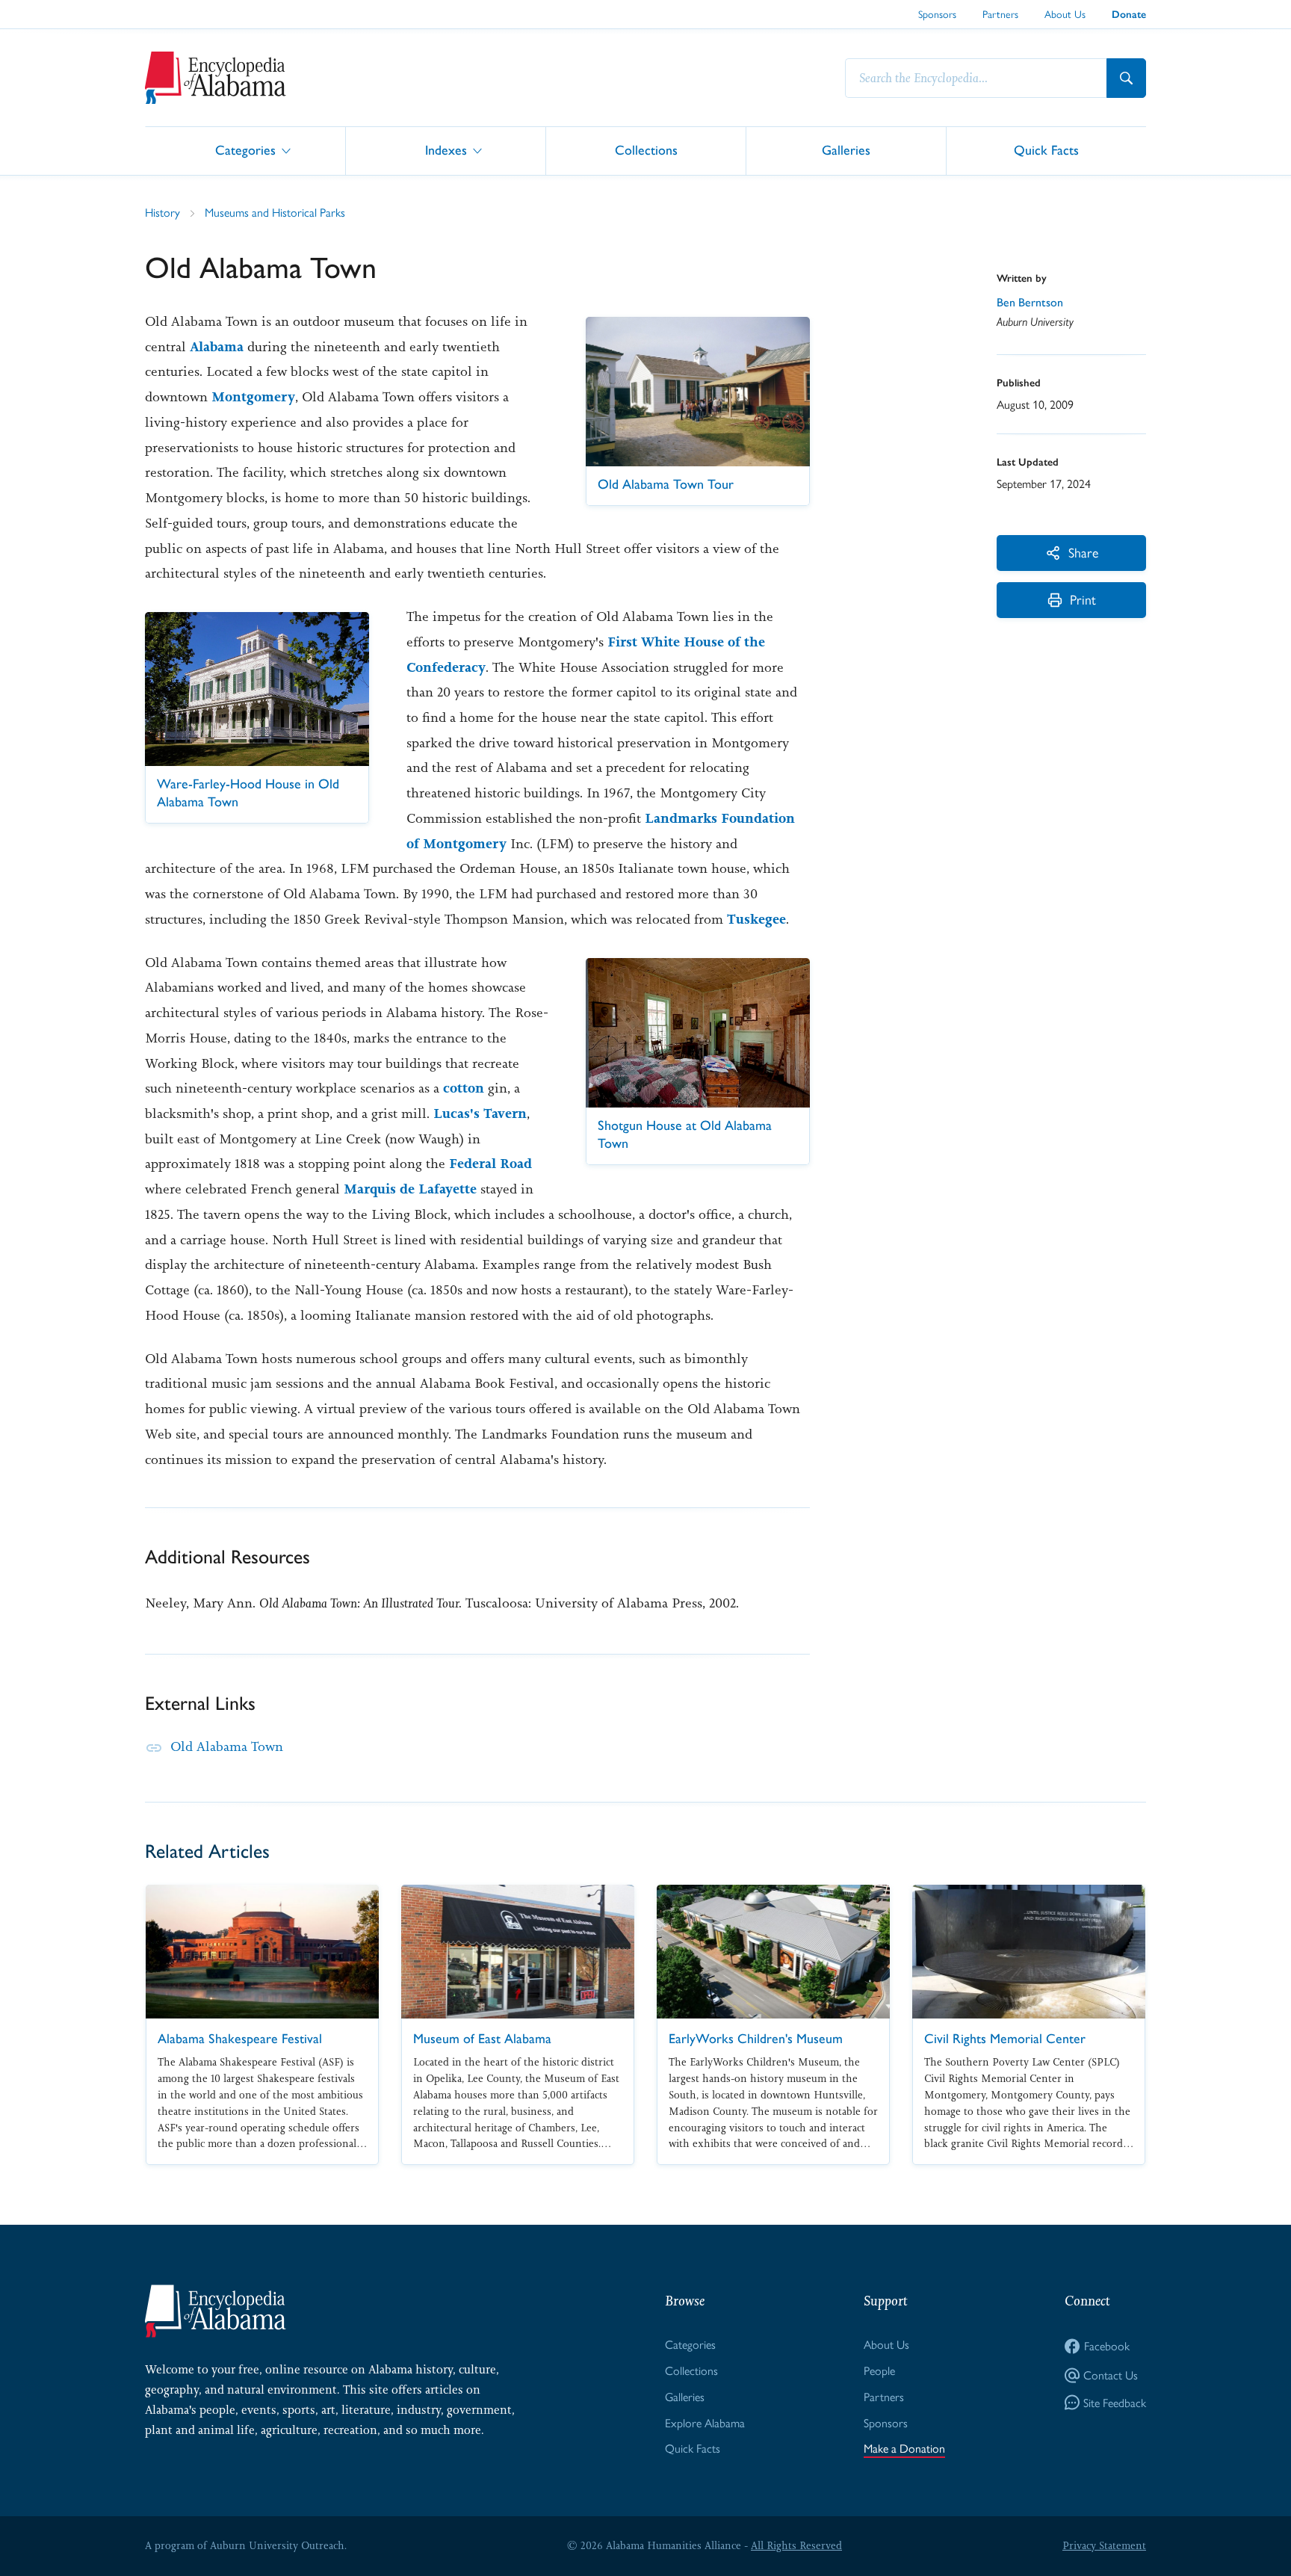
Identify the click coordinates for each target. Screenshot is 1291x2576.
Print (1083, 599)
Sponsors (937, 13)
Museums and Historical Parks (275, 212)
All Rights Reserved (796, 2545)
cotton (464, 1088)
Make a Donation (904, 2448)
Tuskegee (756, 919)
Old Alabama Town (227, 1746)
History (162, 212)
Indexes (446, 150)
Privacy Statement (1104, 2545)
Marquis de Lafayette (410, 1189)
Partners (1000, 13)
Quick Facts (1046, 150)
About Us (1065, 13)
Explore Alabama (705, 2422)
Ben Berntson (1030, 302)
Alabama (217, 347)
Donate (1129, 15)
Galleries (846, 150)
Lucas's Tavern (480, 1114)
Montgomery (253, 397)
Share (1083, 552)
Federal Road (490, 1164)
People (879, 2370)
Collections (646, 150)
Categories (245, 150)
